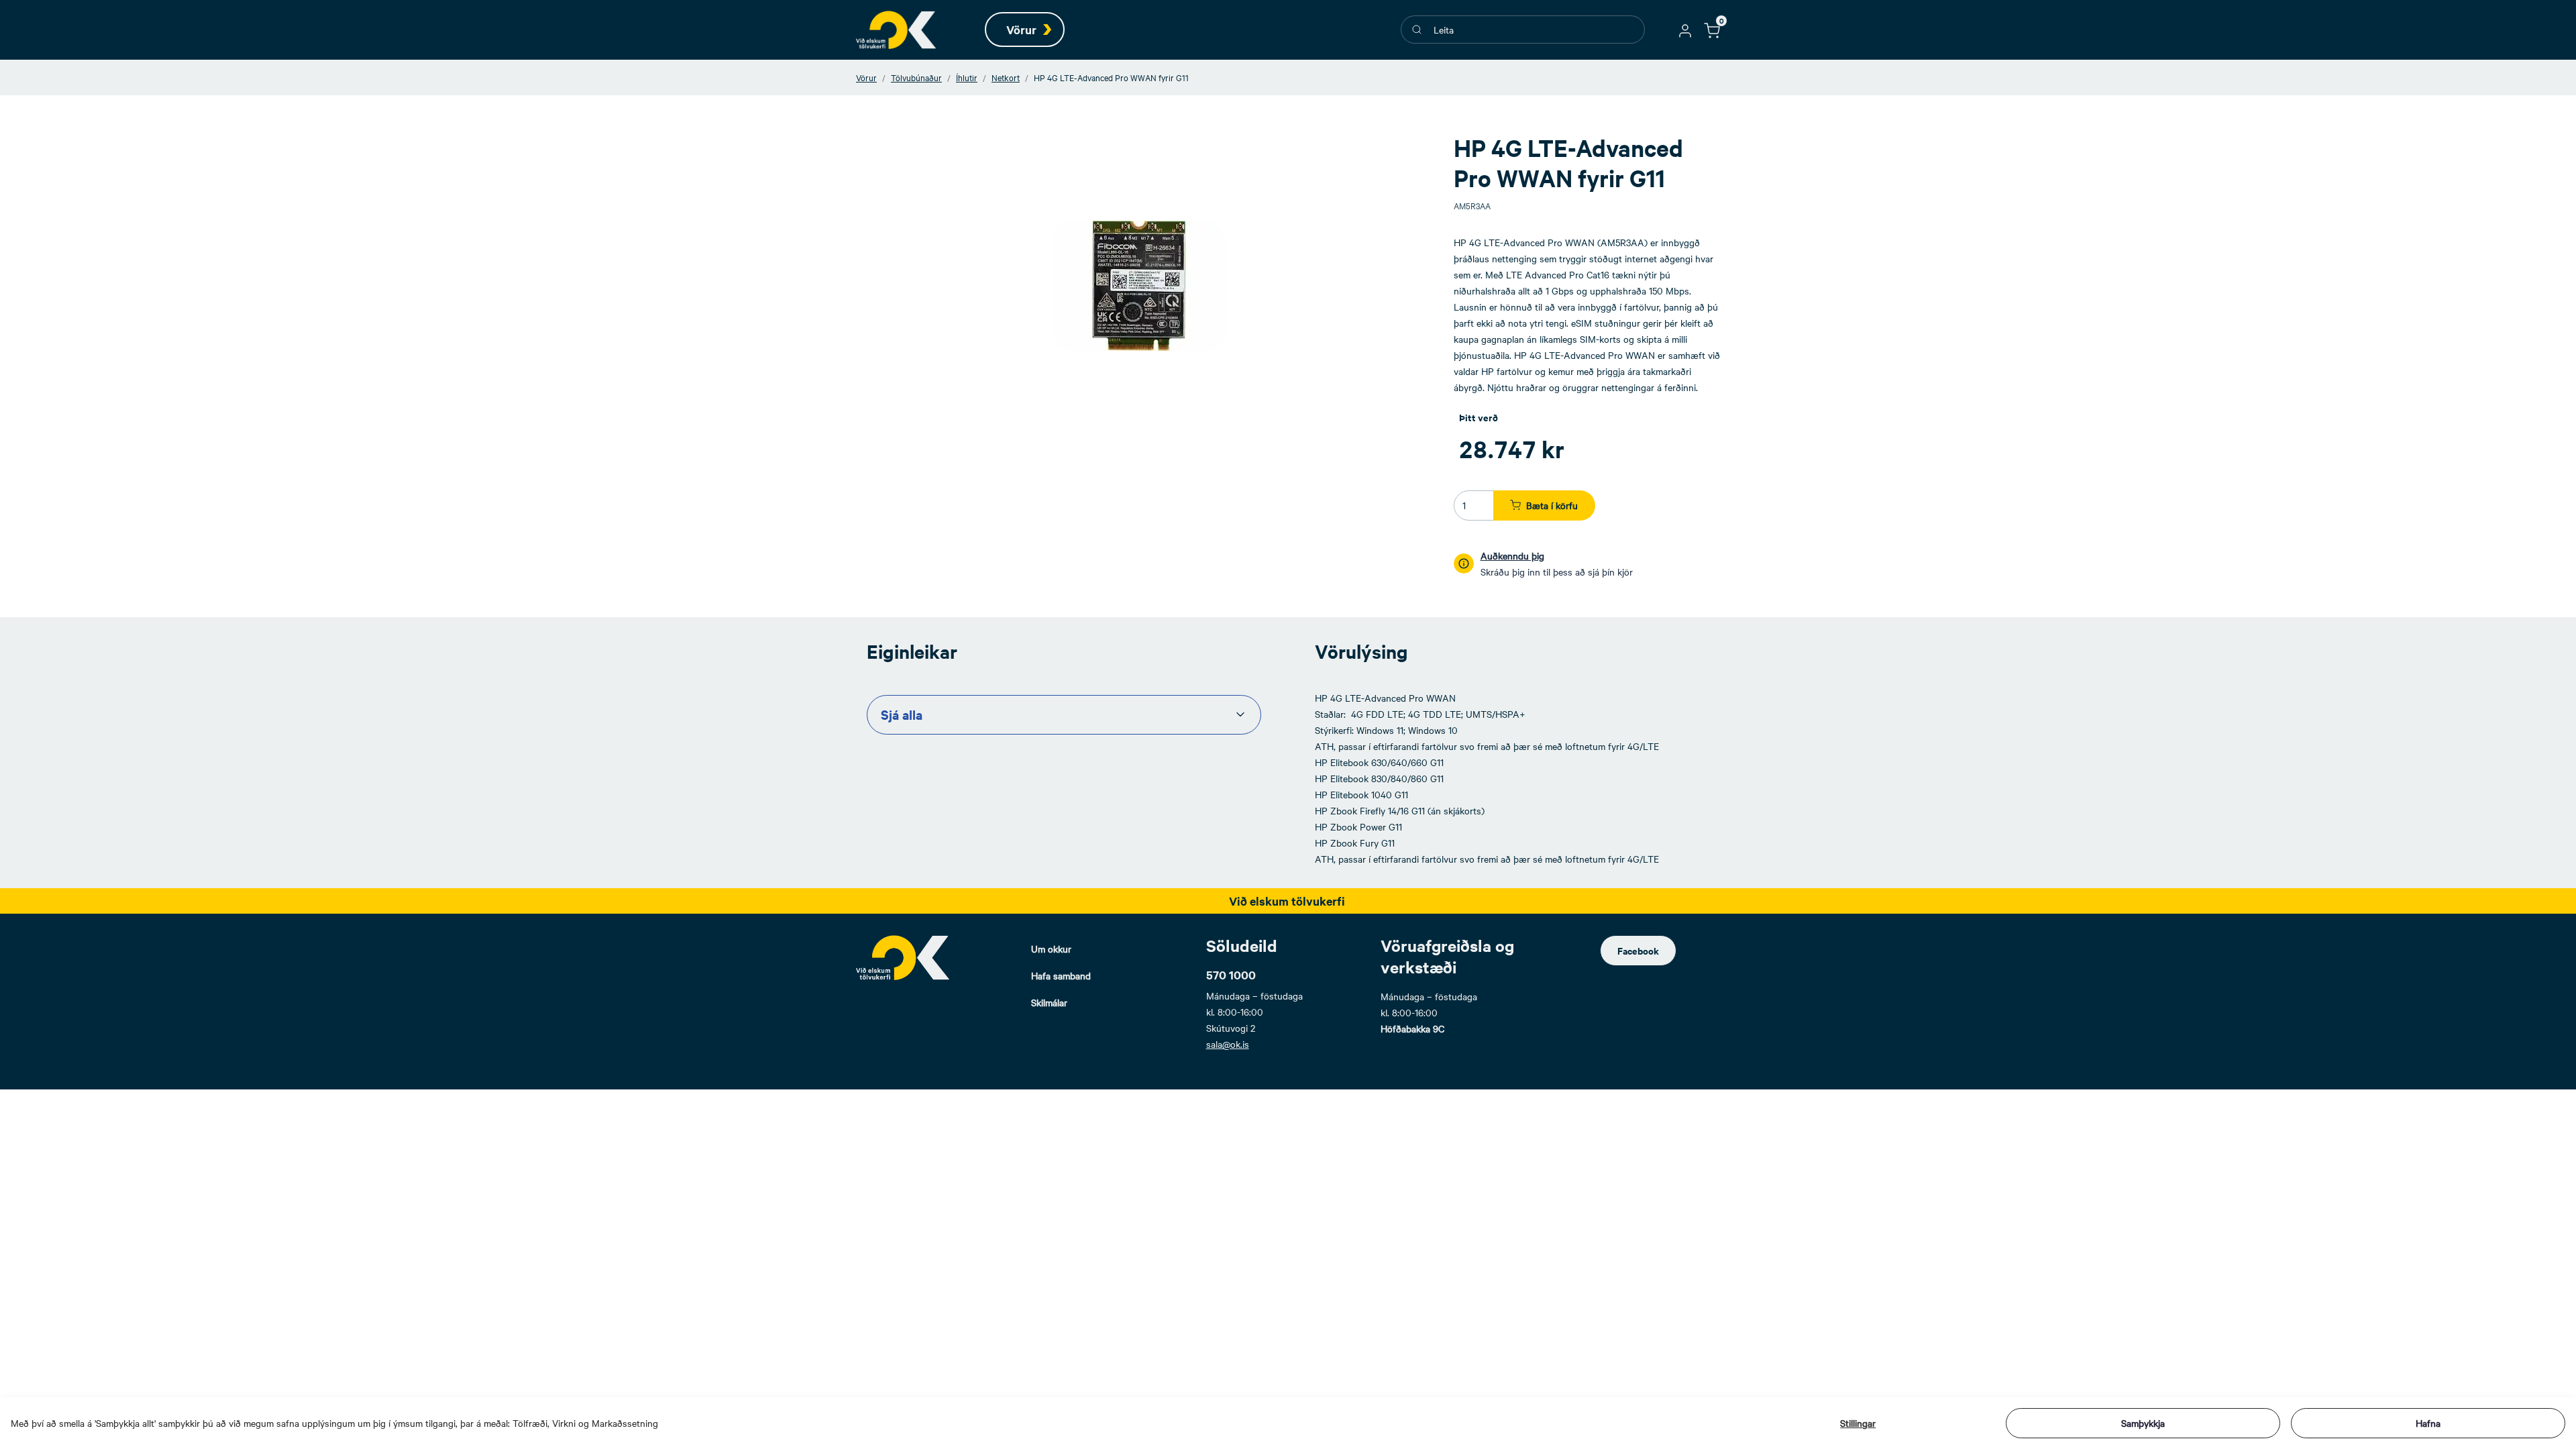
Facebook (1638, 950)
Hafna (2428, 1423)
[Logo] (903, 957)
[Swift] (896, 30)
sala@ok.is (1228, 1044)
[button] (1685, 30)
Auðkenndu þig (1512, 555)
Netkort (1006, 77)
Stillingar (1858, 1423)
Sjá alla (902, 714)
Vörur (866, 77)
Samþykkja (2143, 1423)
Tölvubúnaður (916, 77)
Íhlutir (967, 77)
